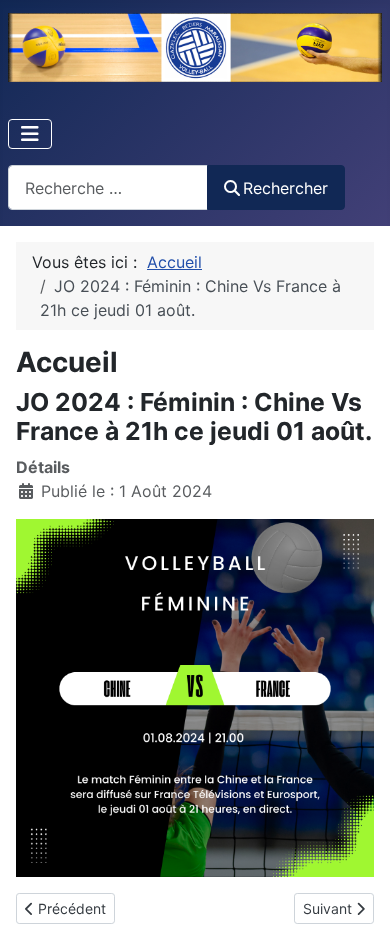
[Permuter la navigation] (30, 134)
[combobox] (108, 187)
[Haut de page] (355, 903)
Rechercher (285, 188)
